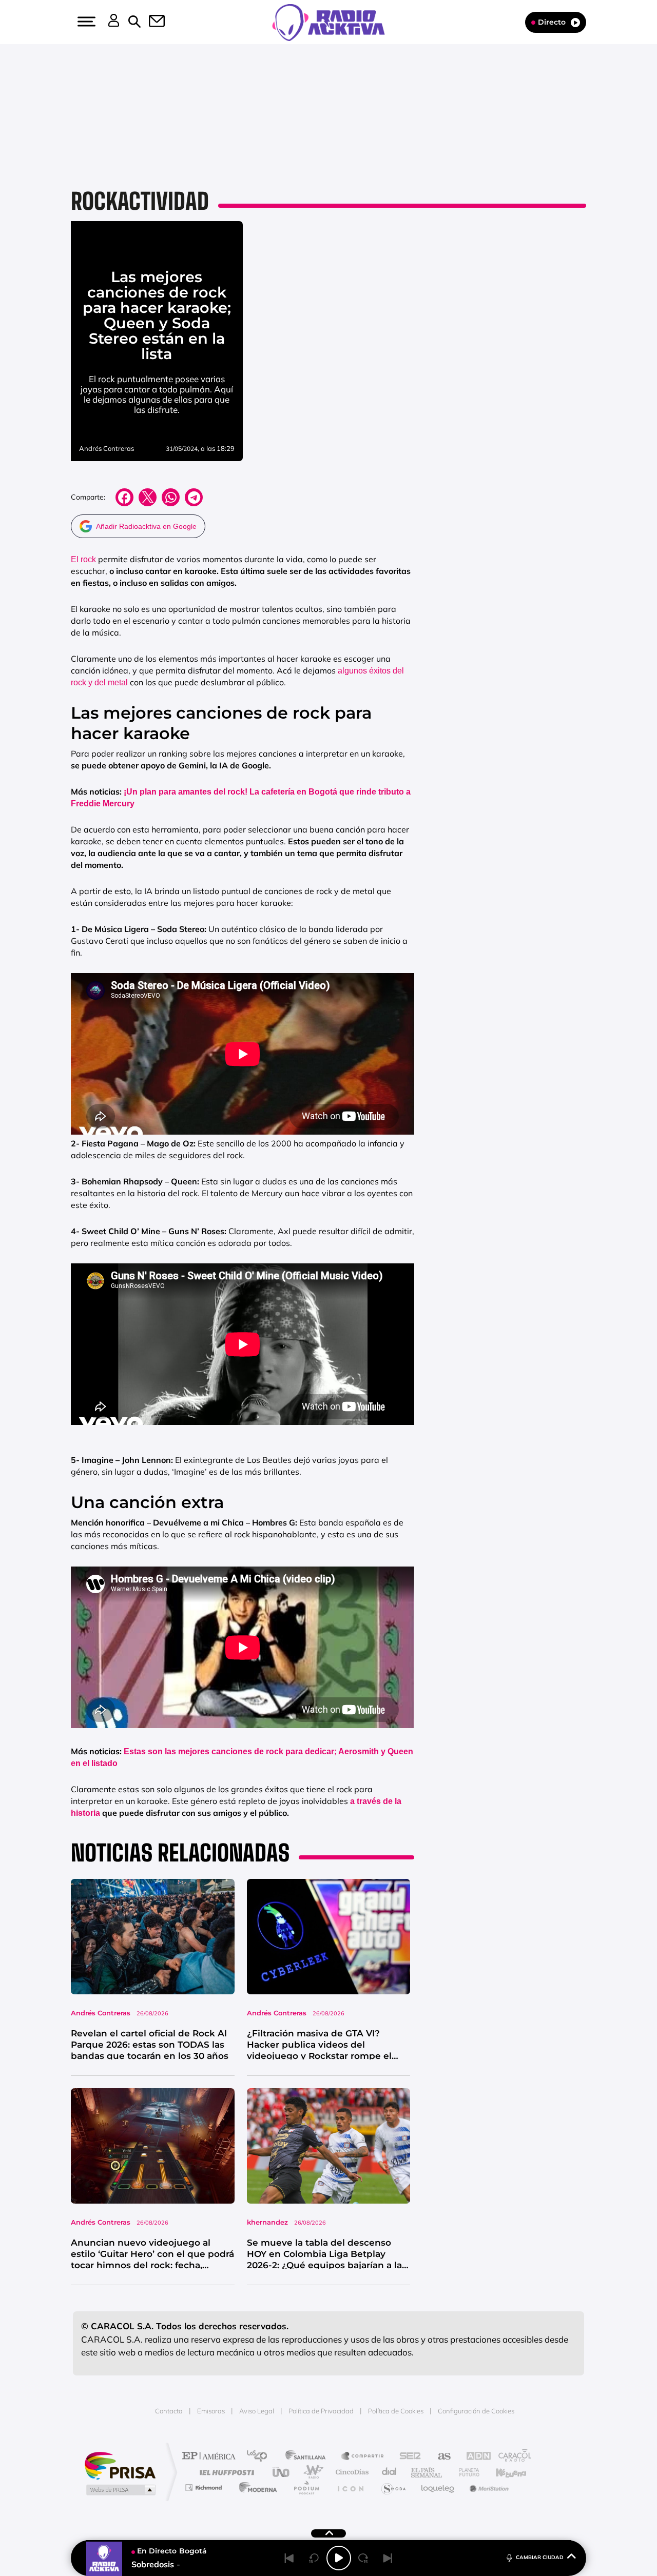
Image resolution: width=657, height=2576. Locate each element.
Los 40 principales (260, 2457)
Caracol (511, 2457)
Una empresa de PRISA (120, 2465)
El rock (83, 559)
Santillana (308, 2457)
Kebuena (502, 2472)
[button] (85, 22)
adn (474, 2457)
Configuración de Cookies (476, 2411)
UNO (282, 2472)
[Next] (388, 2558)
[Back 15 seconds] (314, 2558)
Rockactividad (140, 201)
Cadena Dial (390, 2472)
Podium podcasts (306, 2488)
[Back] (289, 2558)
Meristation (488, 2488)
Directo (552, 22)
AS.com (440, 2457)
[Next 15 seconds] (363, 2558)
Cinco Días (351, 2472)
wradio (311, 2472)
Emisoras (211, 2411)
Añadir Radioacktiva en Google (146, 526)
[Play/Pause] (339, 2558)
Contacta (169, 2411)
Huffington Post (225, 2472)
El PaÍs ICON (350, 2488)
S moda (393, 2488)
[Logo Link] (328, 22)
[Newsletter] (151, 22)
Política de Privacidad (321, 2411)
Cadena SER (407, 2457)
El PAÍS (211, 2457)
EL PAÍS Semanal (427, 2472)
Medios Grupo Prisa (120, 2490)
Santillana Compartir (363, 2457)
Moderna (255, 2488)
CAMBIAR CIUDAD (540, 2557)
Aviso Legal (257, 2411)
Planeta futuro (465, 2472)
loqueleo (438, 2488)
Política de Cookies (396, 2411)
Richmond (205, 2488)
